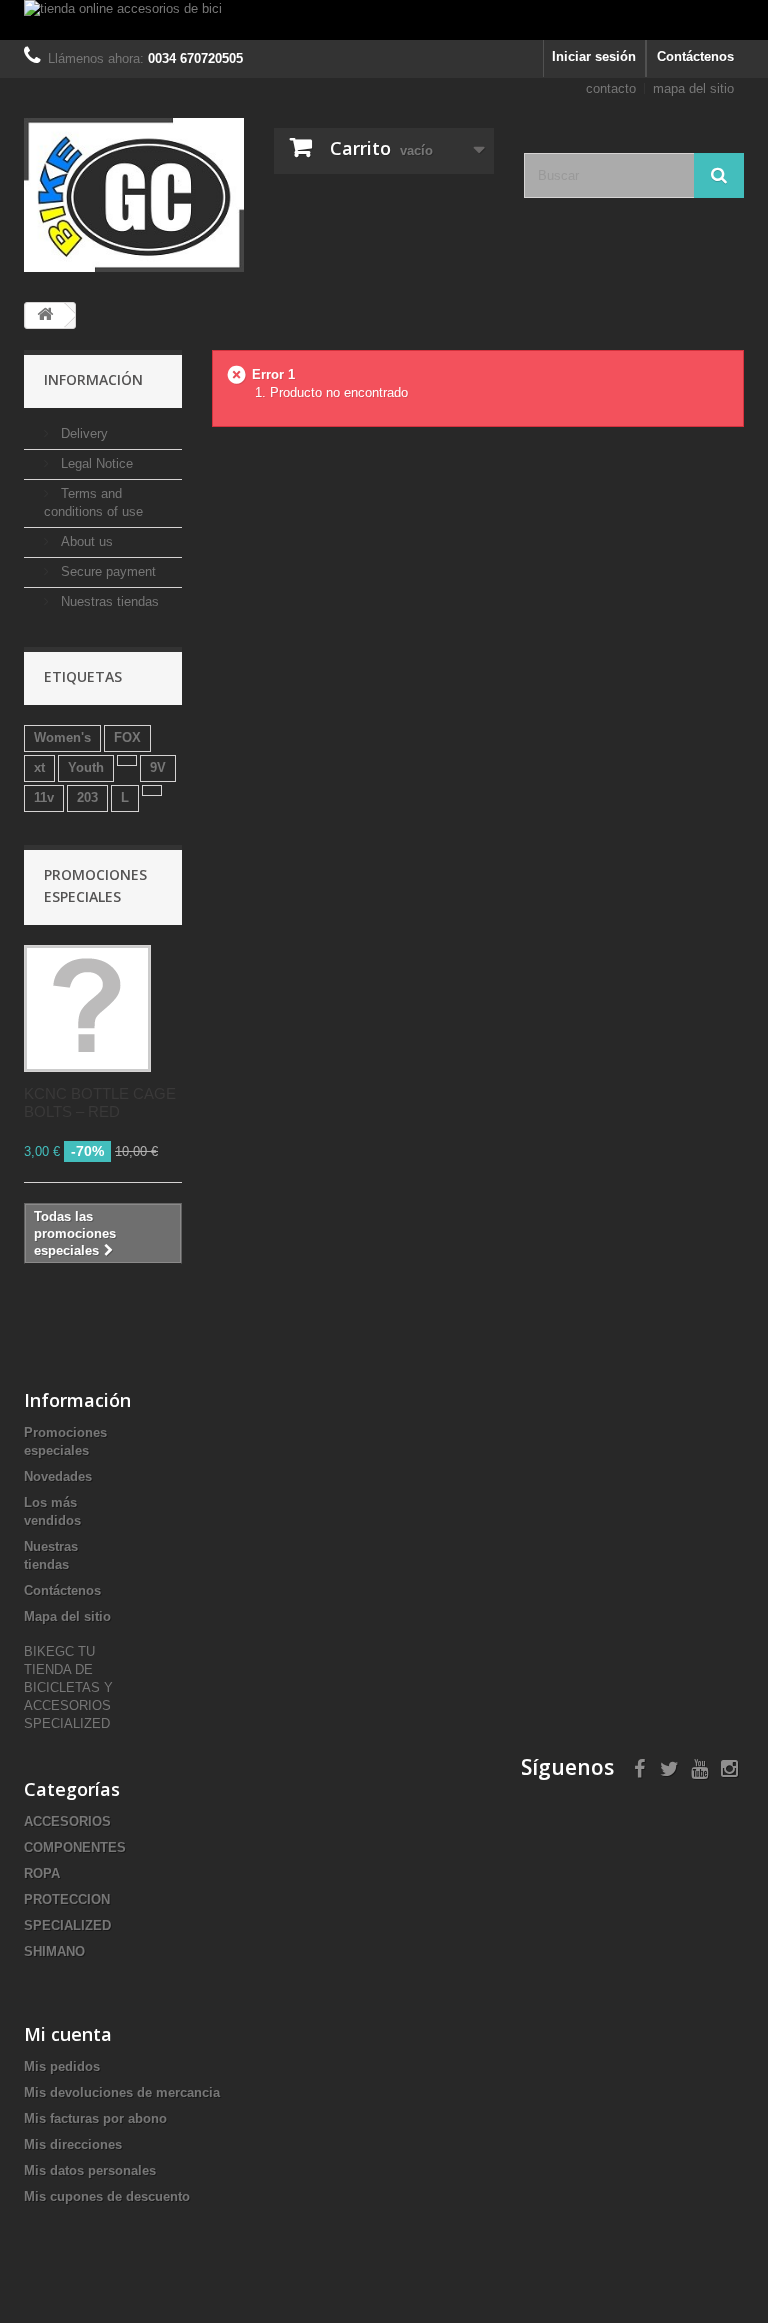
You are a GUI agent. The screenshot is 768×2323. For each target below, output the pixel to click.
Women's (62, 737)
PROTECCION (67, 1899)
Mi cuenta (68, 2034)
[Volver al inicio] (45, 315)
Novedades (58, 1476)
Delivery (82, 433)
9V (158, 767)
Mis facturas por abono (95, 2118)
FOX (127, 737)
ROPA (42, 1873)
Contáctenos (695, 56)
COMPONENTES (75, 1847)
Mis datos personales (90, 2170)
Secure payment (106, 571)
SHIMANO (54, 1951)
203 (87, 797)
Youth (86, 767)
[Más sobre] (127, 760)
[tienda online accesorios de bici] (384, 20)
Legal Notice (95, 463)
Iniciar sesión (594, 56)
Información (93, 379)
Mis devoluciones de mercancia (122, 2092)
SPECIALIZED (67, 1925)
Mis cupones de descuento (107, 2196)
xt (39, 767)
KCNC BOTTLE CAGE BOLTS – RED (100, 1102)
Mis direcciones (73, 2144)
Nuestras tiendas (108, 601)
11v (44, 797)
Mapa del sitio (67, 1616)
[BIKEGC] (134, 195)
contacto (611, 88)
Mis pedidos (62, 2066)
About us (85, 541)
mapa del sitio (693, 88)
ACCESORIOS (67, 1821)
